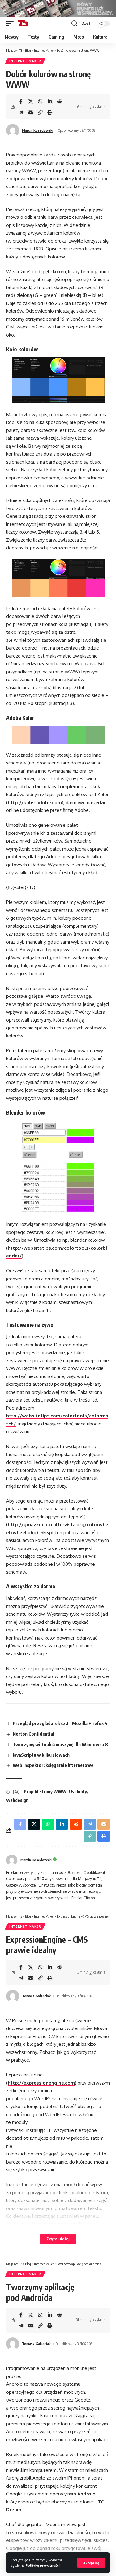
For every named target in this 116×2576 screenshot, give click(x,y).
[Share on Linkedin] (50, 101)
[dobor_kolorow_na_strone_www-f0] (58, 578)
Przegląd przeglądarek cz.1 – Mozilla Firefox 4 (60, 1723)
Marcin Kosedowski (38, 130)
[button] (91, 2563)
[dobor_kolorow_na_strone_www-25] (58, 1167)
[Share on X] (31, 101)
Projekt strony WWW (45, 1792)
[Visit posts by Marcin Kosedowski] (13, 130)
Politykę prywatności (43, 2565)
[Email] (31, 112)
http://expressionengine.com (41, 2083)
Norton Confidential (33, 1734)
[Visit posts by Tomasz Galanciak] (13, 1996)
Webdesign (17, 1800)
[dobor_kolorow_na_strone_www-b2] (58, 380)
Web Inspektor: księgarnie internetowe (53, 1765)
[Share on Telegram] (21, 112)
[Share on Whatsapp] (40, 101)
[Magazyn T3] (23, 24)
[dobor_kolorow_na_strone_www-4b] (58, 735)
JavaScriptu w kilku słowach (41, 1755)
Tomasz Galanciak (36, 1996)
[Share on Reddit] (59, 101)
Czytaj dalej (58, 2239)
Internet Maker (25, 61)
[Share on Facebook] (21, 101)
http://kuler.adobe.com (35, 802)
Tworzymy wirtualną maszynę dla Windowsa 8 (60, 1744)
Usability (78, 1792)
